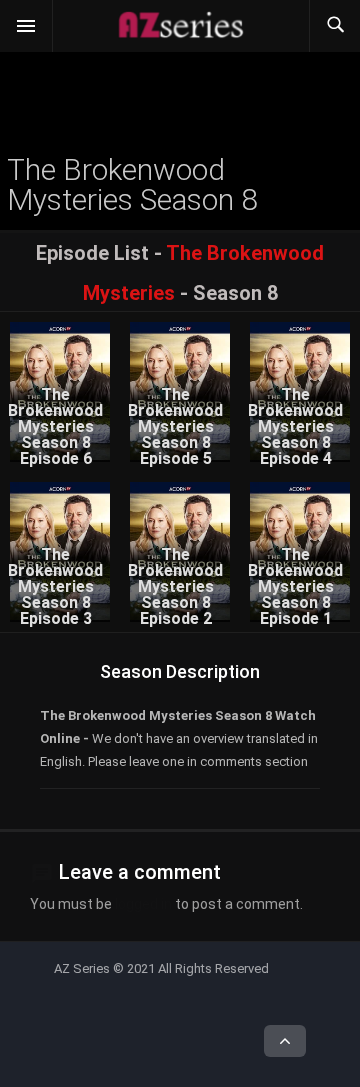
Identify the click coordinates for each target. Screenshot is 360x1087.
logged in (143, 904)
